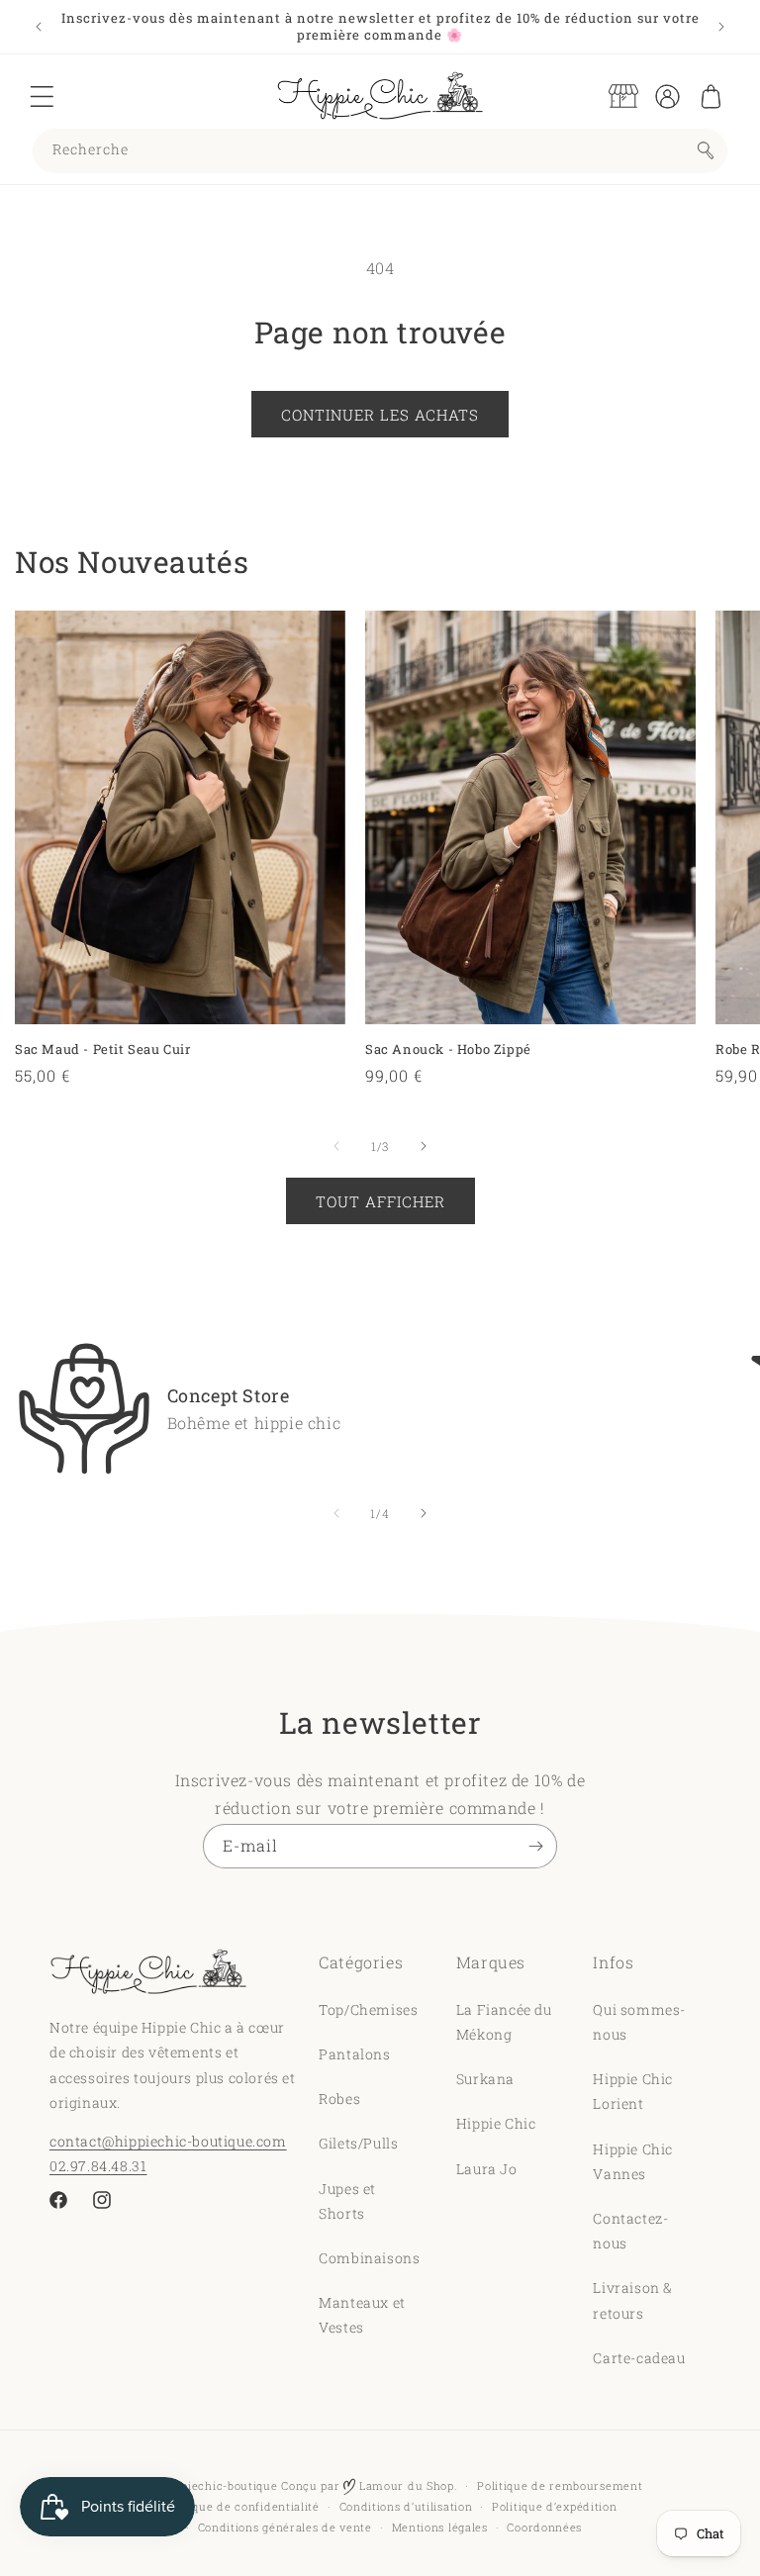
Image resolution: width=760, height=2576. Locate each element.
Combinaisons (369, 2258)
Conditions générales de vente (285, 2527)
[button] (42, 96)
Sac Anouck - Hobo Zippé (448, 1049)
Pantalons (354, 2054)
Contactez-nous (630, 2231)
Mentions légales (440, 2527)
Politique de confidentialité (241, 2506)
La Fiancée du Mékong (504, 2022)
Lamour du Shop (405, 2485)
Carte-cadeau (639, 2358)
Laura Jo (487, 2169)
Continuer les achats (380, 415)
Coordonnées (544, 2527)
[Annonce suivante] (721, 27)
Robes (339, 2099)
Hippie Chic (496, 2123)
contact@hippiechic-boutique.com (168, 2141)
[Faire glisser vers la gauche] (336, 1146)
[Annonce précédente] (39, 27)
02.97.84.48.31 (98, 2166)
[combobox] (380, 151)
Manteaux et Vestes (362, 2315)
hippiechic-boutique (220, 2485)
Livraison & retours (633, 2300)
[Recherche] (706, 150)
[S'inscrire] (535, 1846)
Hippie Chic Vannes (633, 2161)
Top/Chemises (368, 2009)
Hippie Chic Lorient (633, 2091)
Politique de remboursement (560, 2485)
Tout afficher (380, 1201)
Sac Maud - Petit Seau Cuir (103, 1049)
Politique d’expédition (554, 2506)
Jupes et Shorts (347, 2201)
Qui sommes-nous (639, 2022)
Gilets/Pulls (358, 2143)
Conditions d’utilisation (406, 2506)
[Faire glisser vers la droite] (424, 1146)
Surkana (485, 2079)
